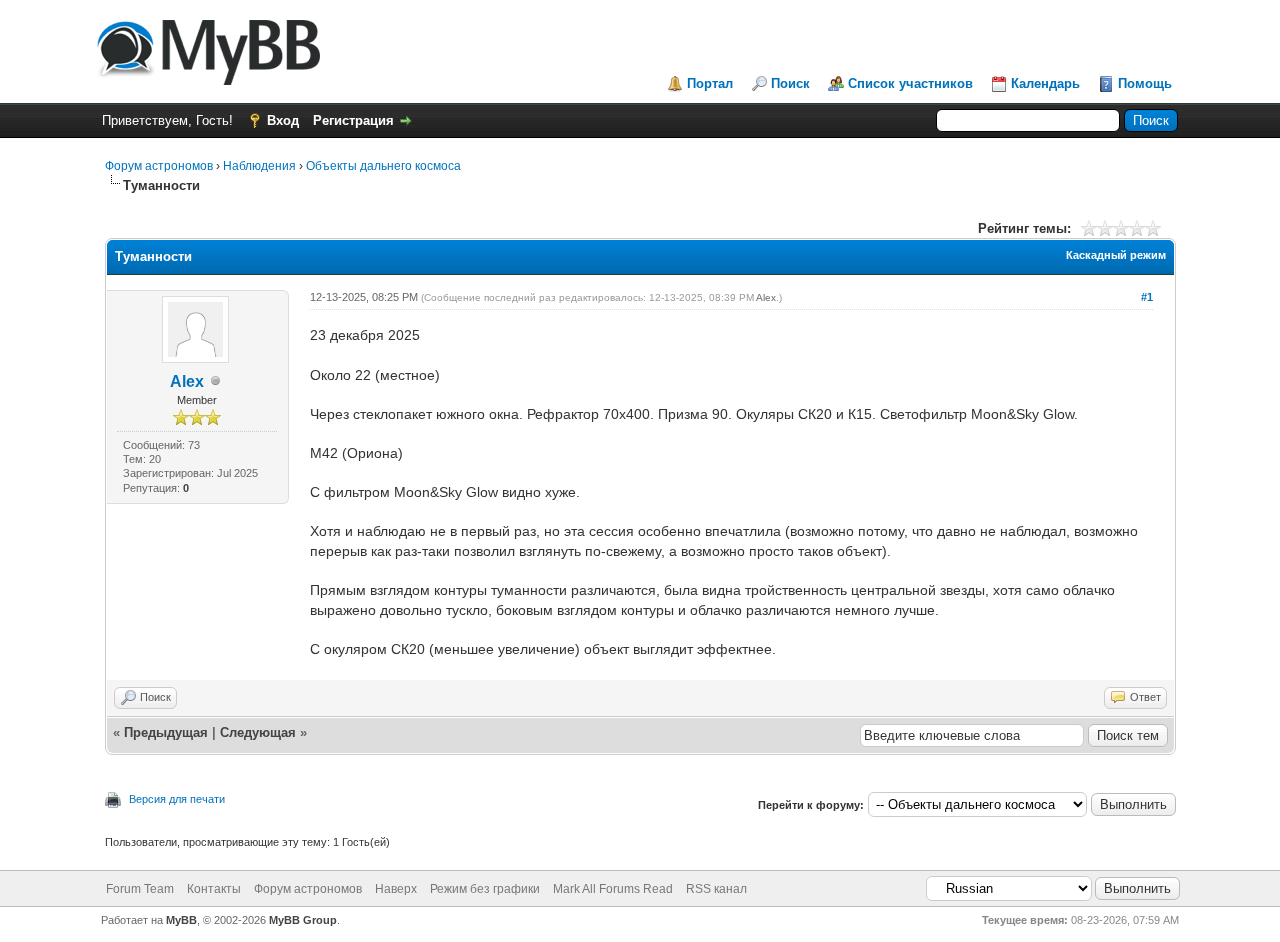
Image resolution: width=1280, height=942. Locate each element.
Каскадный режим (1116, 255)
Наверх (396, 889)
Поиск (790, 83)
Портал (710, 83)
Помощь (1145, 83)
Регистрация (353, 120)
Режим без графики (485, 889)
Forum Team (140, 889)
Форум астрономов (159, 166)
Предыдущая (166, 732)
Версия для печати (177, 799)
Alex (187, 381)
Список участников (910, 83)
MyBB (181, 920)
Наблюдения (259, 166)
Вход (283, 120)
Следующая (260, 732)
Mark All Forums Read (613, 889)
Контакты (214, 889)
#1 (1147, 297)
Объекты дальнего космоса (383, 166)
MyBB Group (303, 920)
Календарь (1045, 83)
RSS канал (716, 889)
